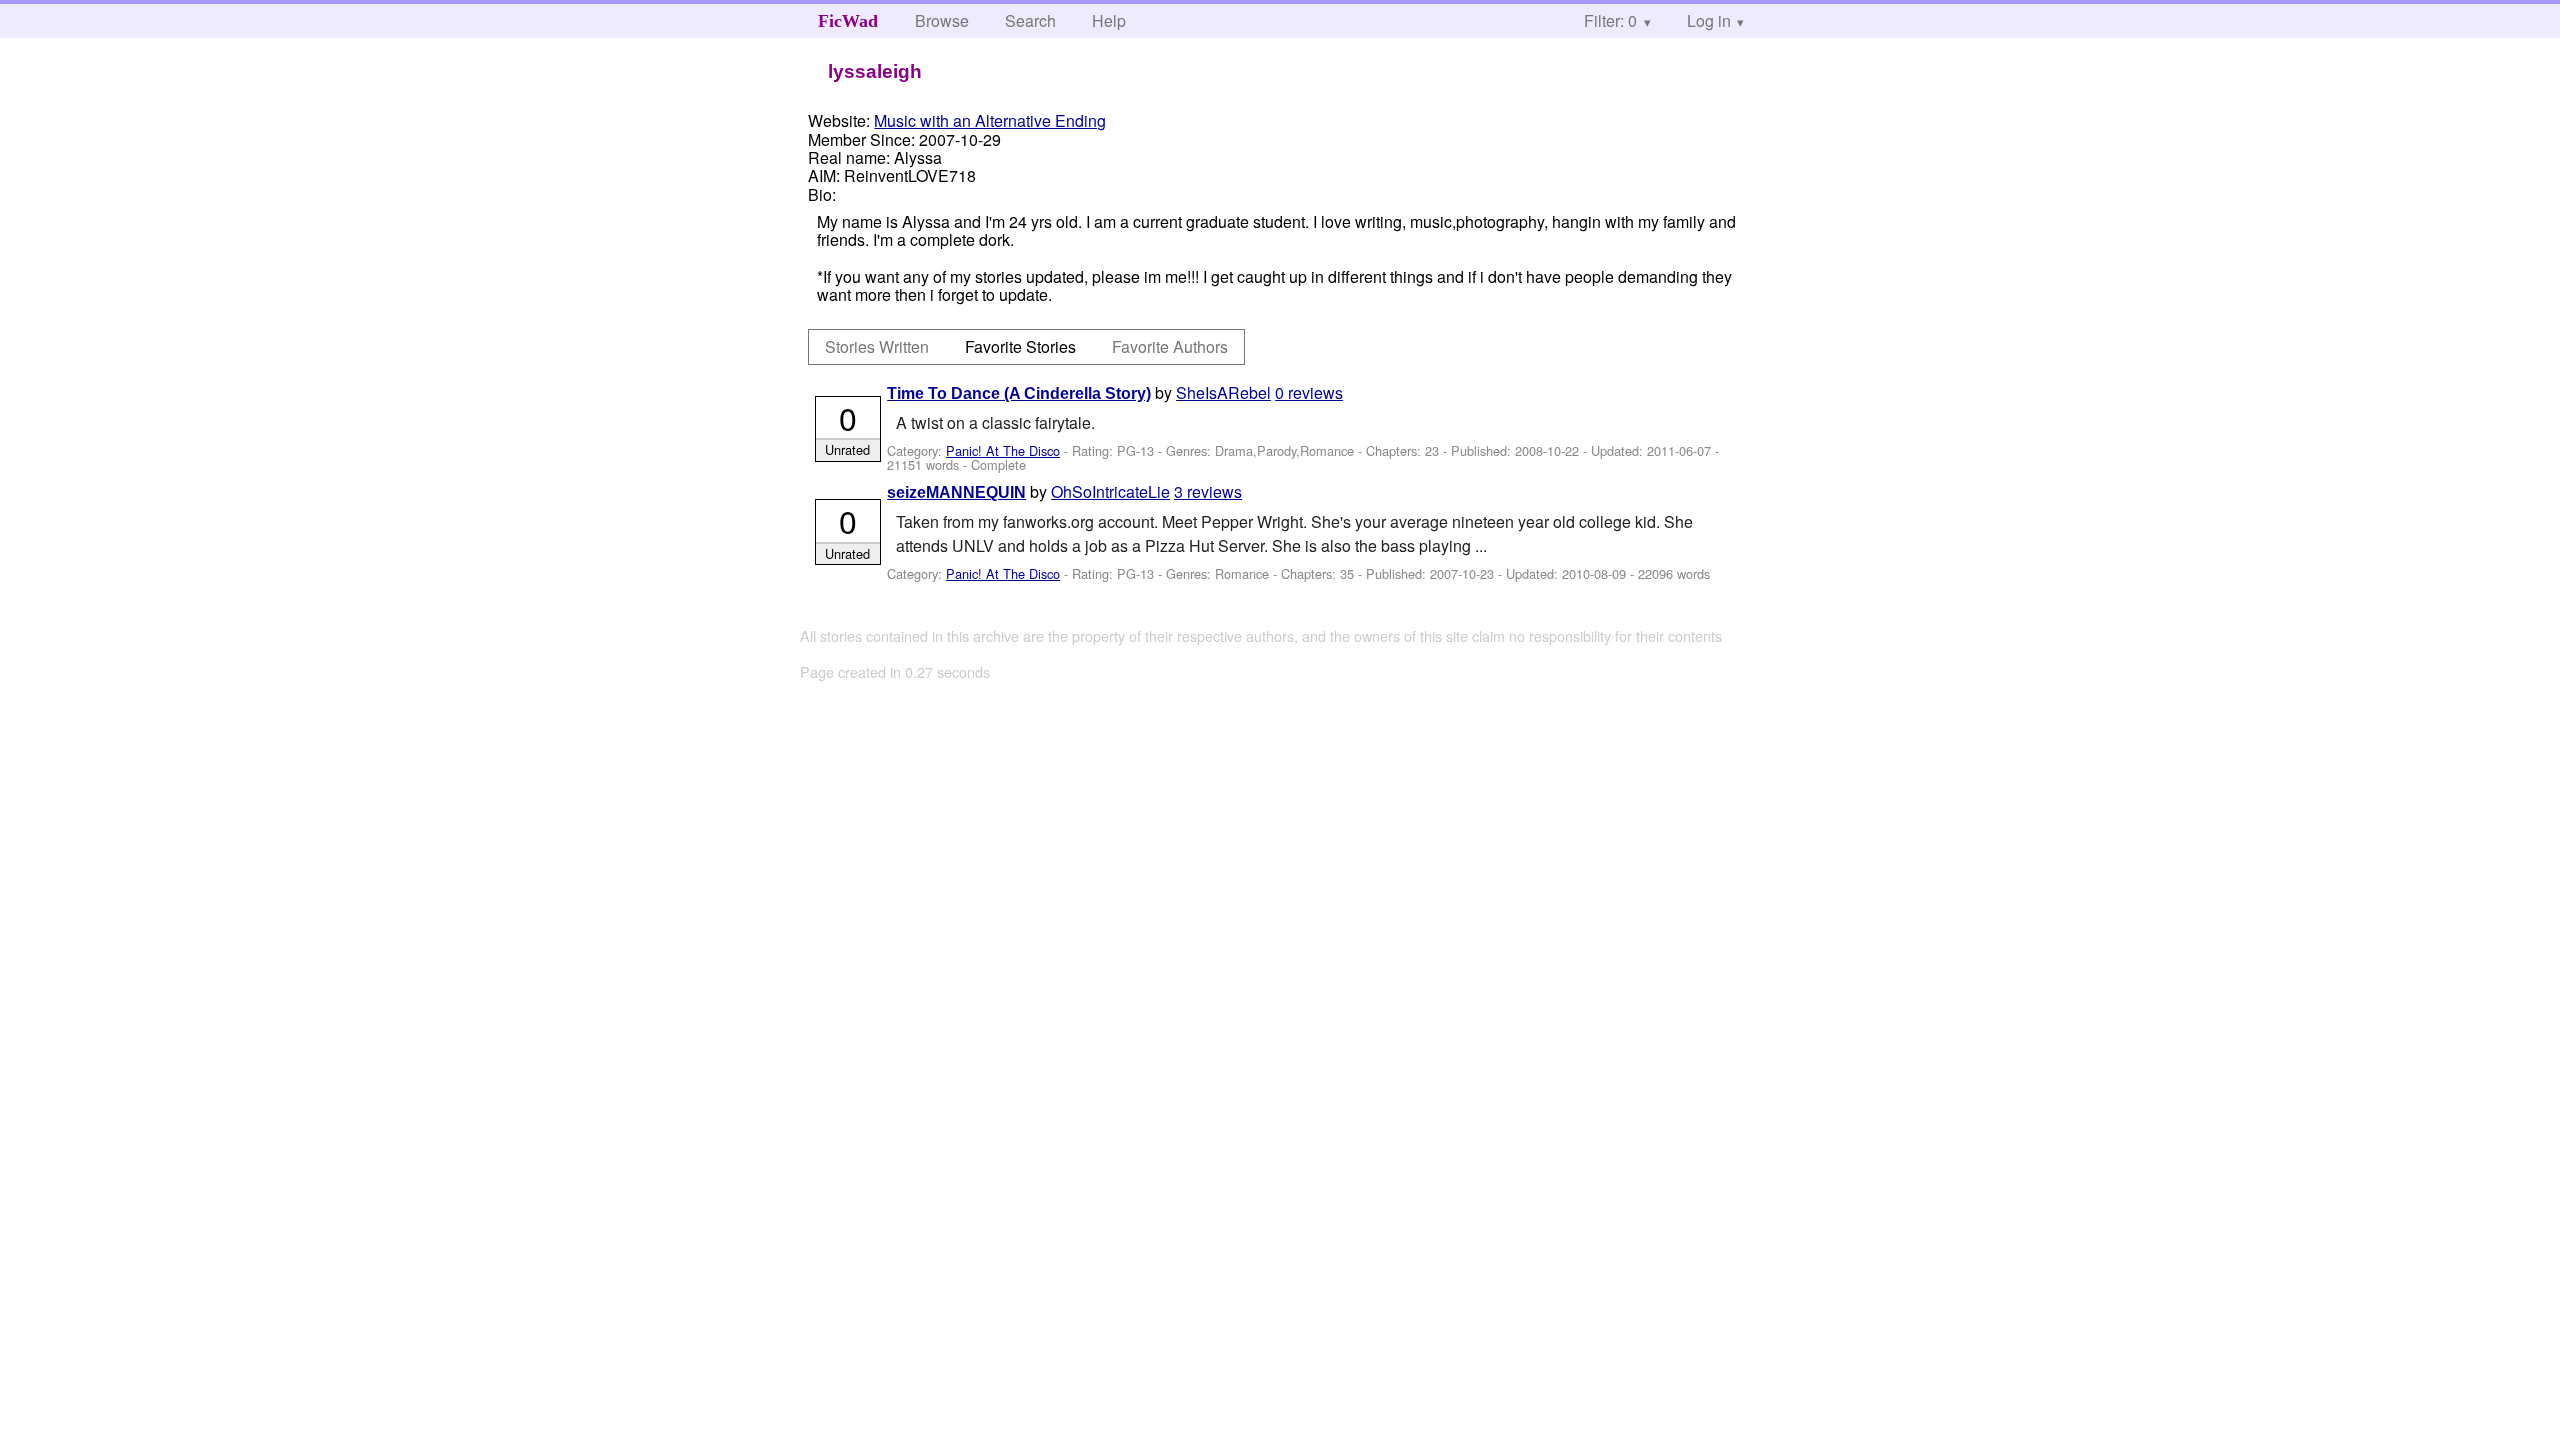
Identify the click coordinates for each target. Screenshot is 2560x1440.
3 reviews (1208, 491)
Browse (942, 20)
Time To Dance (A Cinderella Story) (1019, 393)
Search (1030, 20)
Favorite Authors (1170, 346)
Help (1109, 20)
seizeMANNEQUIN (956, 492)
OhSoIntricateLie (1110, 491)
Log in (1709, 20)
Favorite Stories (1020, 346)
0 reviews (1309, 392)
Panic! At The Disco (1003, 450)
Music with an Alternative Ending (990, 120)
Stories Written (877, 346)
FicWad (848, 21)
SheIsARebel (1223, 392)
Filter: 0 (1610, 20)
